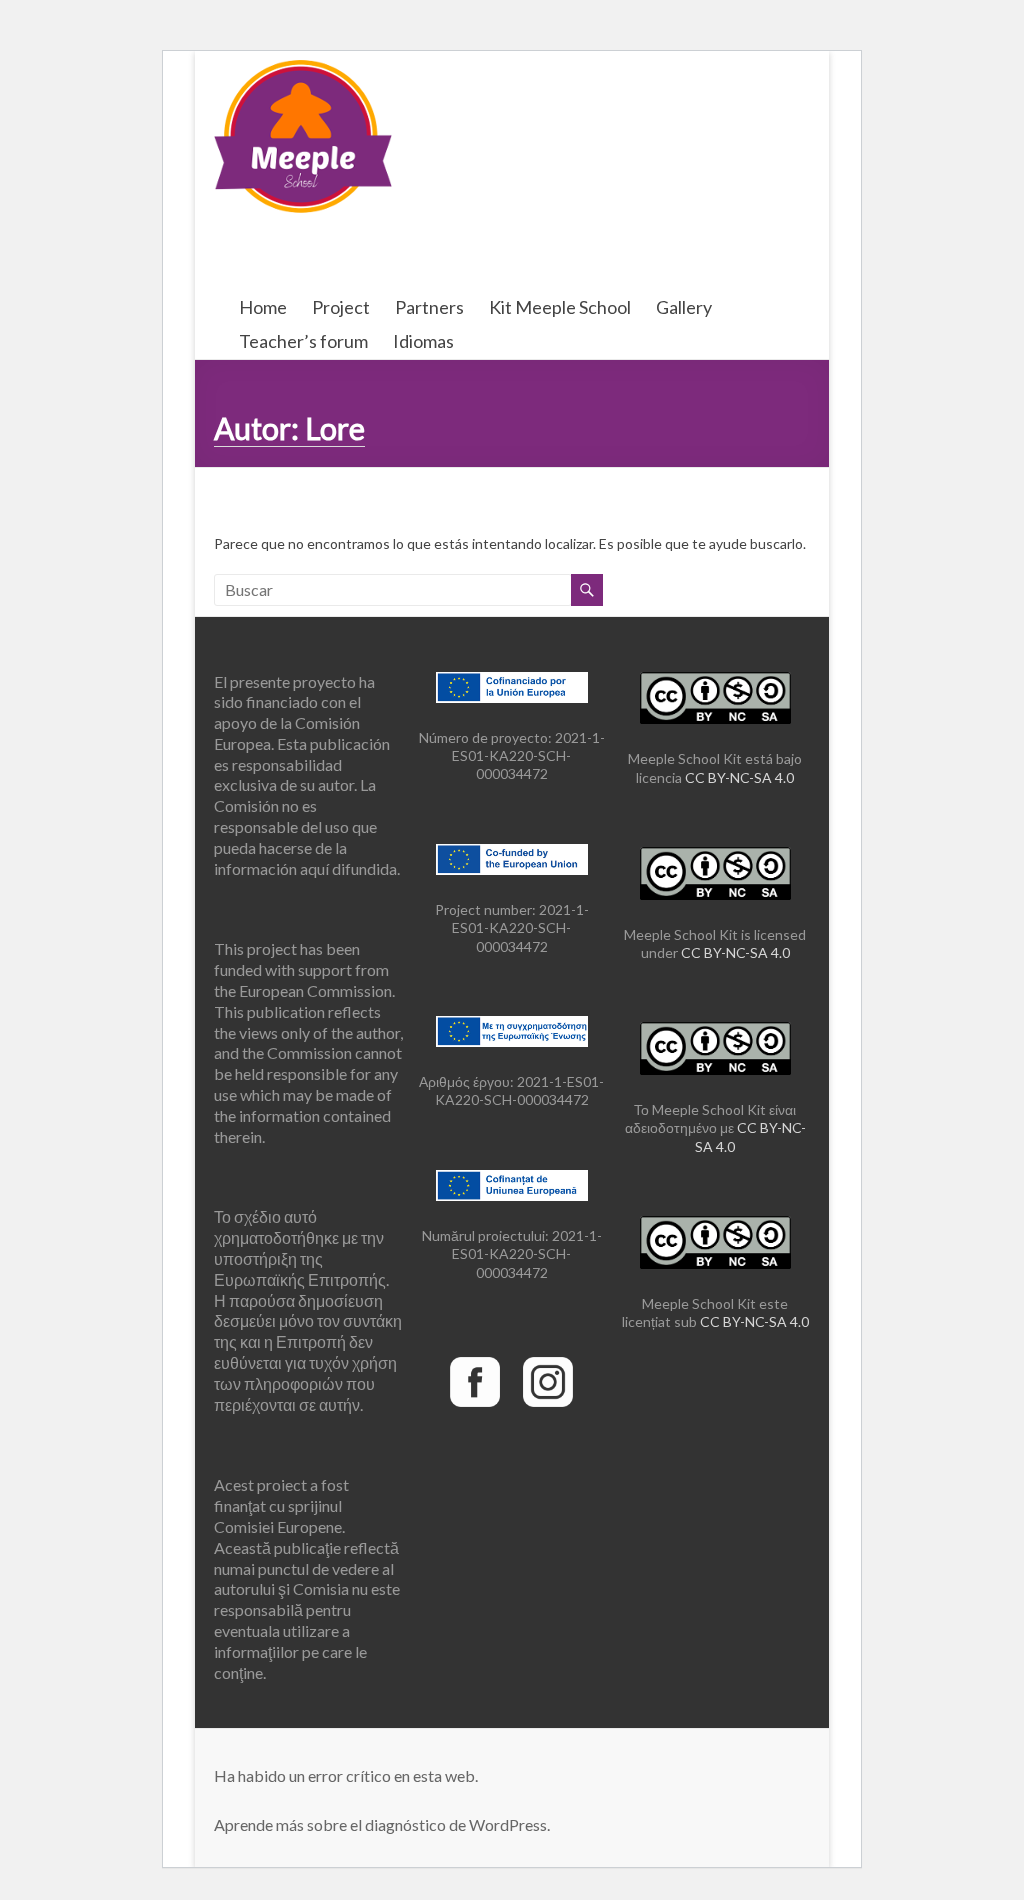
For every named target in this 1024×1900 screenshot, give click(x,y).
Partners (429, 307)
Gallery (684, 307)
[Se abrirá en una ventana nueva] (475, 1352)
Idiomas (423, 341)
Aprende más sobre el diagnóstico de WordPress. (382, 1824)
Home (263, 307)
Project (341, 307)
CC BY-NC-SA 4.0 (739, 777)
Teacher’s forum (303, 341)
